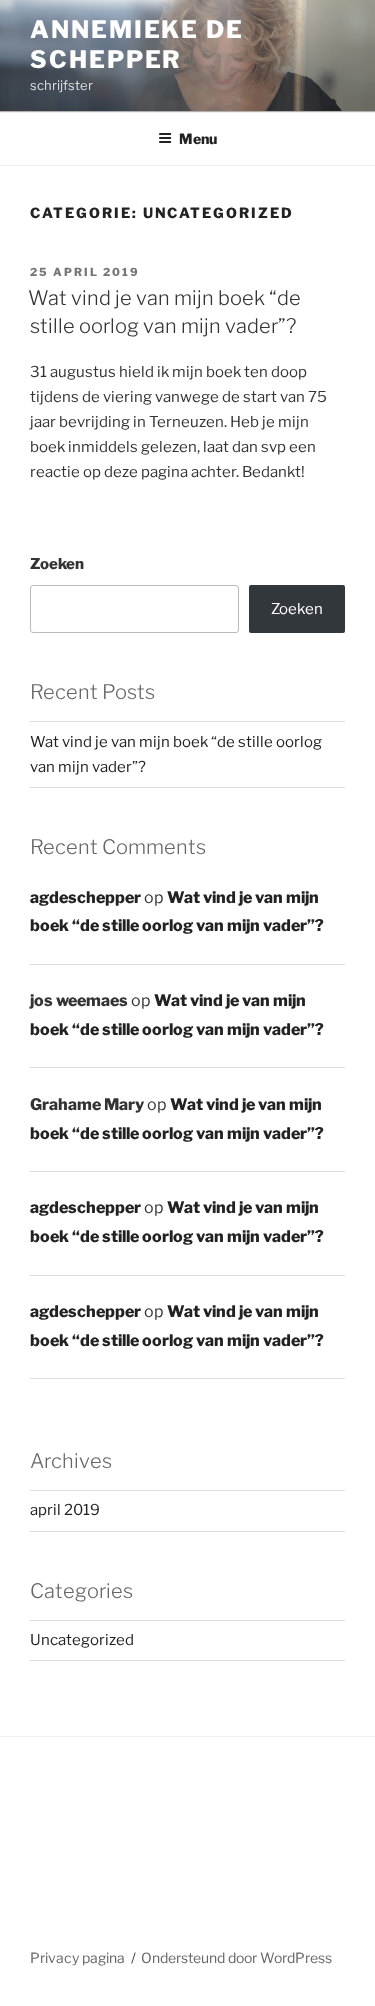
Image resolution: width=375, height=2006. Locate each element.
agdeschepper (85, 897)
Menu (198, 138)
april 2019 (65, 1510)
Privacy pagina (77, 1957)
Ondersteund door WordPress (236, 1957)
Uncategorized (82, 1640)
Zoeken (57, 564)
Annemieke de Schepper (137, 44)
